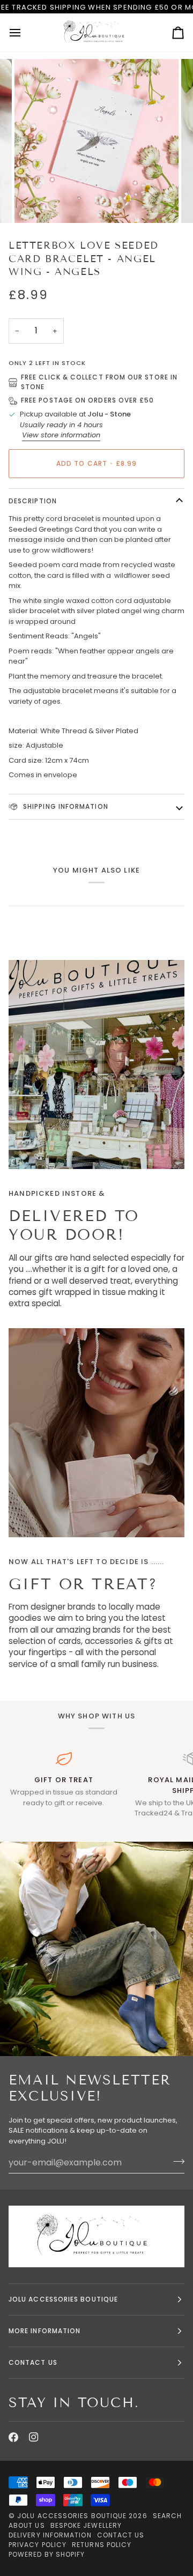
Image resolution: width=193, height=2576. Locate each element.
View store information (61, 435)
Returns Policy (102, 2545)
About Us (27, 2525)
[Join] (176, 2161)
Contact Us (121, 2535)
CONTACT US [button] (33, 2362)
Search (167, 2516)
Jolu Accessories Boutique (73, 2516)
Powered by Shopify (47, 2554)
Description (33, 501)
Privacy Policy (38, 2545)
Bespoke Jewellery (86, 2525)
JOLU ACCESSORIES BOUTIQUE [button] (63, 2299)
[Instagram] (34, 2437)
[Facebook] (13, 2437)
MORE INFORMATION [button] (44, 2331)
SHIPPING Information (65, 806)
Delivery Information (50, 2535)
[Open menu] (25, 32)
